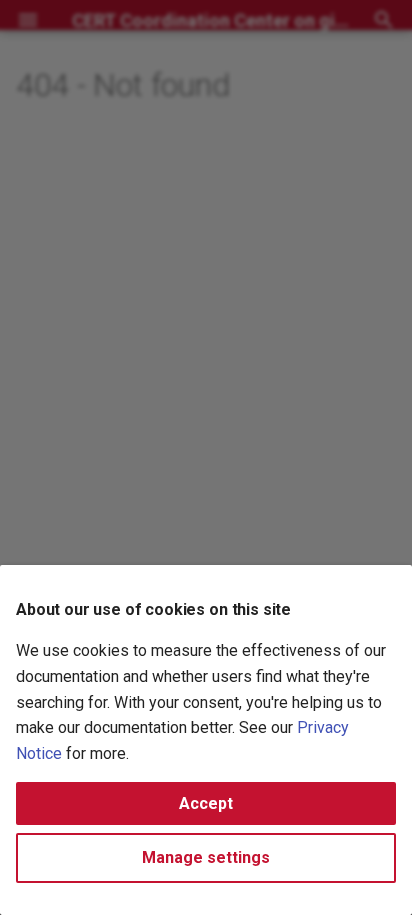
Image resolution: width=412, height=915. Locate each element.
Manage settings (206, 857)
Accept (206, 803)
